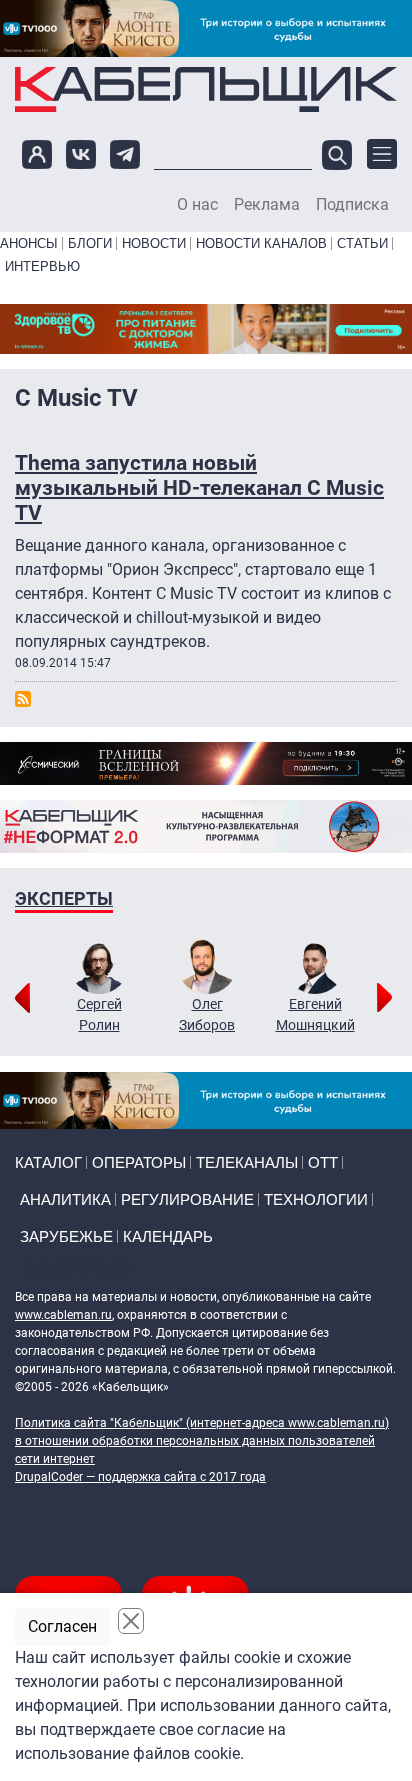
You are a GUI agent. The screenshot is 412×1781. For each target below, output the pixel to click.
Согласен (62, 1626)
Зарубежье (66, 1236)
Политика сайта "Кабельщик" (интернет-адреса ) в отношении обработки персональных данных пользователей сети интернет (202, 1441)
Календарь (168, 1236)
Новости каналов (261, 243)
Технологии (316, 1199)
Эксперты (64, 898)
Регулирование (187, 1199)
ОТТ (323, 1162)
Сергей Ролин (99, 1014)
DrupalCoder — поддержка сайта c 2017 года (140, 1477)
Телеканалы (247, 1162)
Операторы (139, 1162)
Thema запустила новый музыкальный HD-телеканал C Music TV (199, 488)
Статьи (362, 243)
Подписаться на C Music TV (23, 699)
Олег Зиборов (207, 1014)
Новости (154, 243)
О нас (197, 205)
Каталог (48, 1162)
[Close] (131, 1621)
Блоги (90, 243)
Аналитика (65, 1199)
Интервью (42, 266)
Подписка (352, 205)
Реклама (267, 205)
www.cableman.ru (63, 1315)
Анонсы (29, 243)
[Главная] (206, 89)
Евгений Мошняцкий (315, 1014)
